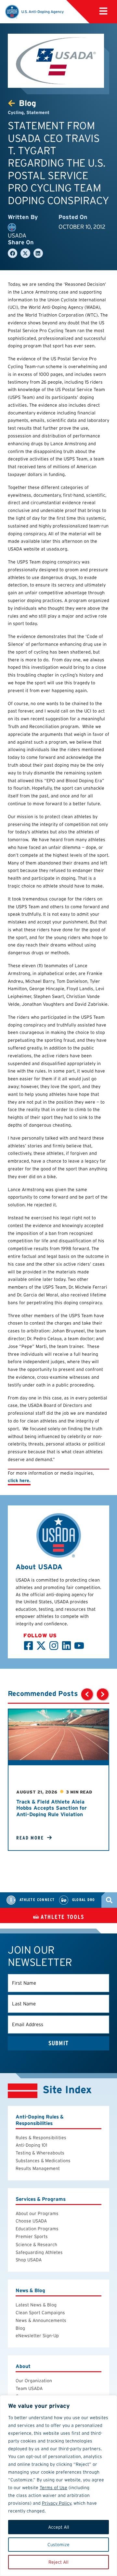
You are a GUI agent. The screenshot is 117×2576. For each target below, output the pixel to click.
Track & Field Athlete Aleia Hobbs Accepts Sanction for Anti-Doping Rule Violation (52, 1808)
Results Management (38, 2168)
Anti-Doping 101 (31, 2145)
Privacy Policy (57, 2503)
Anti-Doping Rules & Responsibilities (40, 2120)
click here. (19, 1480)
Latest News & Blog (36, 2305)
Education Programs (37, 2229)
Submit (58, 2043)
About (23, 2367)
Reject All (58, 2562)
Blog (20, 2328)
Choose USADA (31, 2221)
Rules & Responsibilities (41, 2138)
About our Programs (37, 2213)
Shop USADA (29, 2260)
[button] (103, 11)
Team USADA (29, 2388)
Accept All (59, 2527)
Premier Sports (32, 2236)
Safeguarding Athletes (39, 2252)
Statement (38, 112)
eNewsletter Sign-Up (37, 2336)
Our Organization (34, 2381)
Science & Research (36, 2245)
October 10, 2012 (82, 227)
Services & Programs (41, 2199)
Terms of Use (53, 2488)
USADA (17, 235)
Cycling (16, 112)
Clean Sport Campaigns (40, 2313)
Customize (58, 2545)
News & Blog (30, 2291)
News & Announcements (41, 2320)
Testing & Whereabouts (40, 2153)
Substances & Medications (43, 2161)
